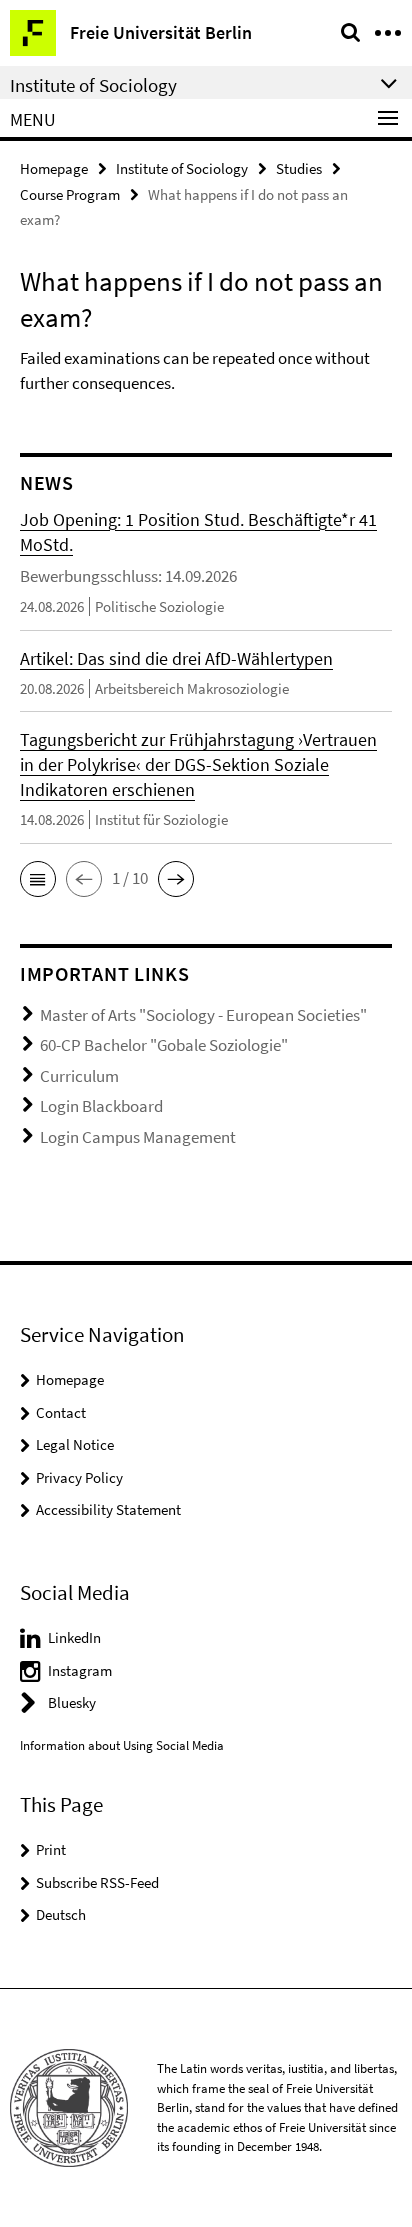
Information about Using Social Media (122, 1745)
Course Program (70, 194)
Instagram (80, 1670)
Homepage (54, 168)
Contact (61, 1412)
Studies (299, 168)
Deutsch (61, 1914)
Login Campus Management (138, 1137)
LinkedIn (74, 1637)
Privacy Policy (79, 1477)
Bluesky (72, 1702)
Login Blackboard (101, 1106)
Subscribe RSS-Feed (97, 1882)
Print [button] (51, 1849)
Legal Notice (75, 1444)
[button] (38, 879)
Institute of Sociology (182, 168)
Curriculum (79, 1076)
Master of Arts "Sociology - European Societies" (203, 1015)
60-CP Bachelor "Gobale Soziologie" (164, 1045)
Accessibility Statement (108, 1509)
